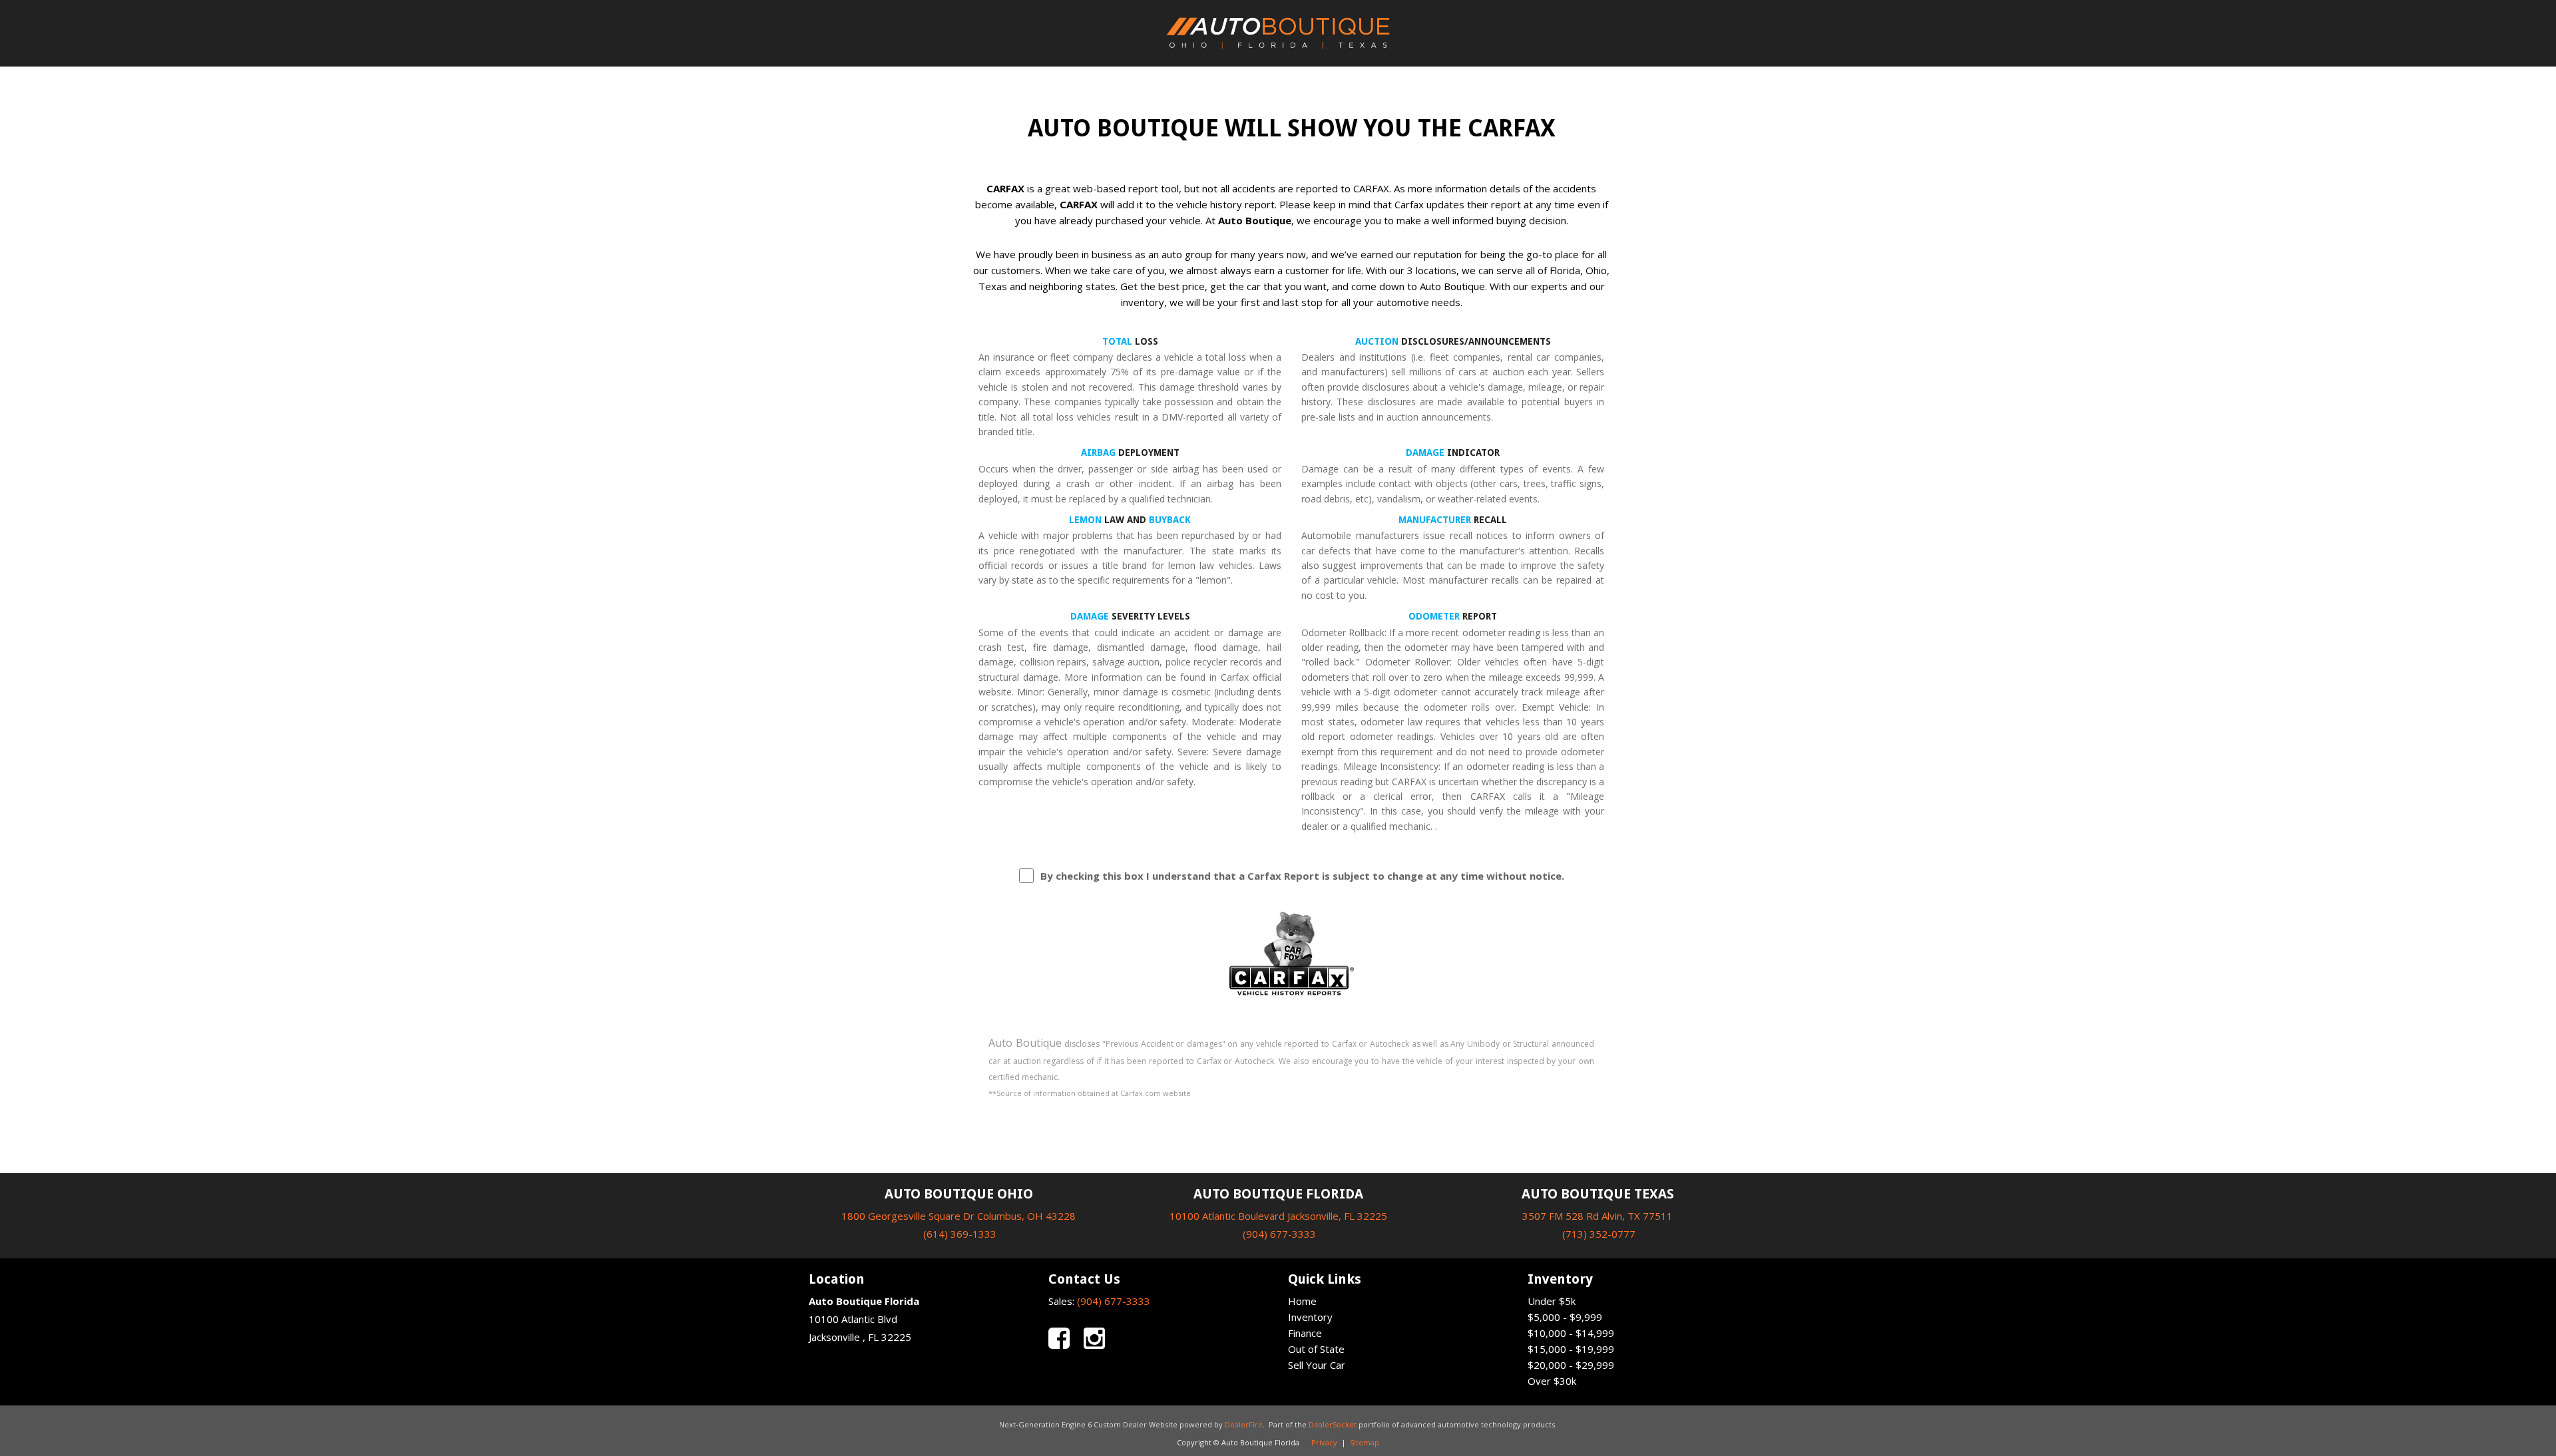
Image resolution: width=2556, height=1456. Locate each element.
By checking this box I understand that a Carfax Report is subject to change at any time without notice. (1302, 876)
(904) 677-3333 (1279, 1234)
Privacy (1324, 1442)
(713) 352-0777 (1599, 1234)
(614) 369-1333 (960, 1234)
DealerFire (1244, 1424)
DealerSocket (1333, 1424)
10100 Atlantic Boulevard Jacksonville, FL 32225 (1278, 1216)
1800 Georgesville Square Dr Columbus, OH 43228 (958, 1216)
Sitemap (1365, 1442)
